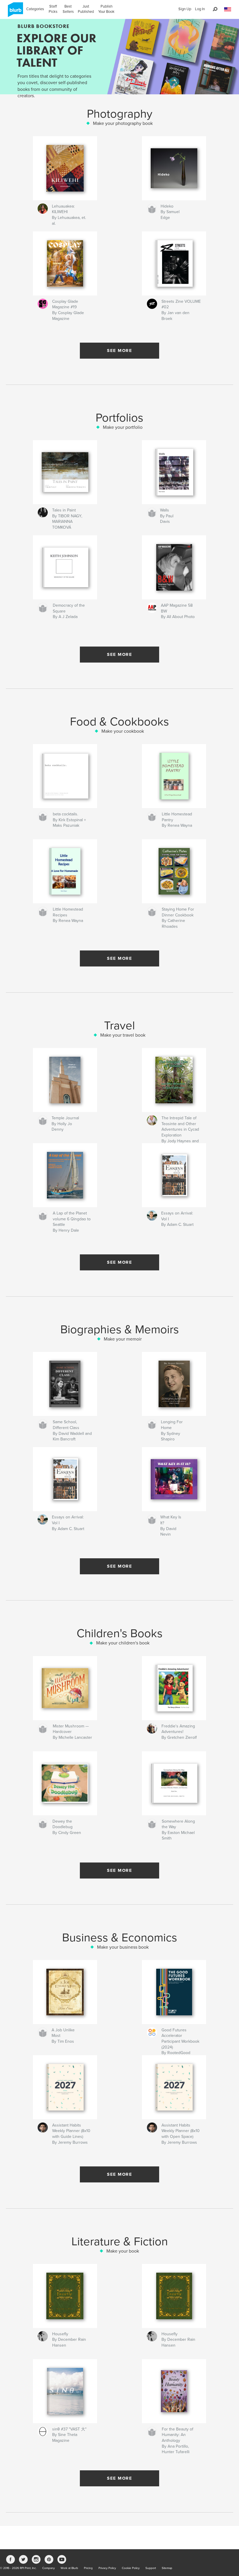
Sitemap (167, 2568)
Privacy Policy (107, 2568)
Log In (200, 9)
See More (119, 350)
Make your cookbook (123, 731)
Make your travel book (123, 1035)
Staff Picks (53, 9)
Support (151, 2568)
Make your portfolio (123, 427)
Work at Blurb (69, 2568)
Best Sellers (68, 9)
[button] (228, 9)
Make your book (123, 2251)
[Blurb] (14, 12)
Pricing (88, 2568)
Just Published (86, 9)
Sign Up (185, 9)
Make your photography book (123, 123)
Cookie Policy (131, 2568)
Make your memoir (123, 1339)
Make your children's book (123, 1643)
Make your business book (123, 1947)
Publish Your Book (106, 9)
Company (49, 2568)
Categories (35, 9)
